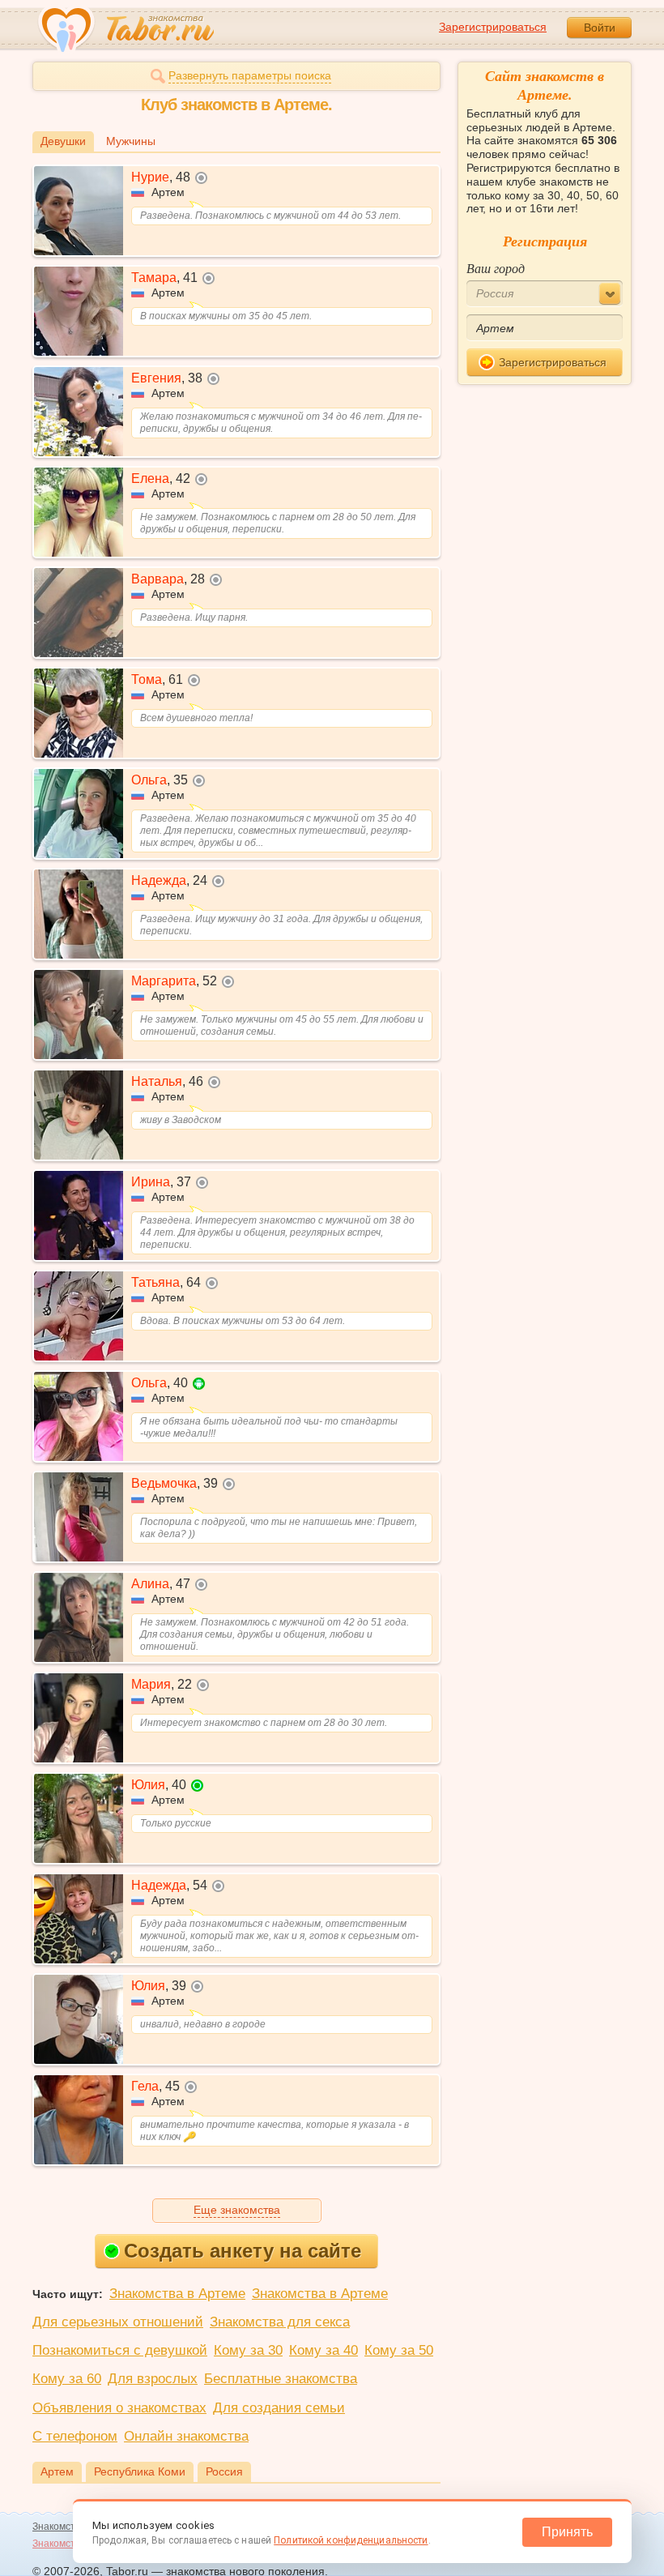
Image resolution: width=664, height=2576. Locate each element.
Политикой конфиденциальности (351, 2540)
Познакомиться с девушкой (120, 2350)
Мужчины (131, 141)
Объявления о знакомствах (119, 2408)
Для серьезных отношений (118, 2322)
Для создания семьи (279, 2408)
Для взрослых (153, 2379)
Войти (600, 28)
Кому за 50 (399, 2350)
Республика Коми (140, 2471)
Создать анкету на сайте (243, 2251)
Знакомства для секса (280, 2322)
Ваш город (496, 268)
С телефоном (75, 2436)
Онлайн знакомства (186, 2436)
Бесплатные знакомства (281, 2379)
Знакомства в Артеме (177, 2294)
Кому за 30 (248, 2350)
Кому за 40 (323, 2350)
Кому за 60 (67, 2379)
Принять (567, 2532)
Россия (224, 2471)
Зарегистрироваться (493, 27)
